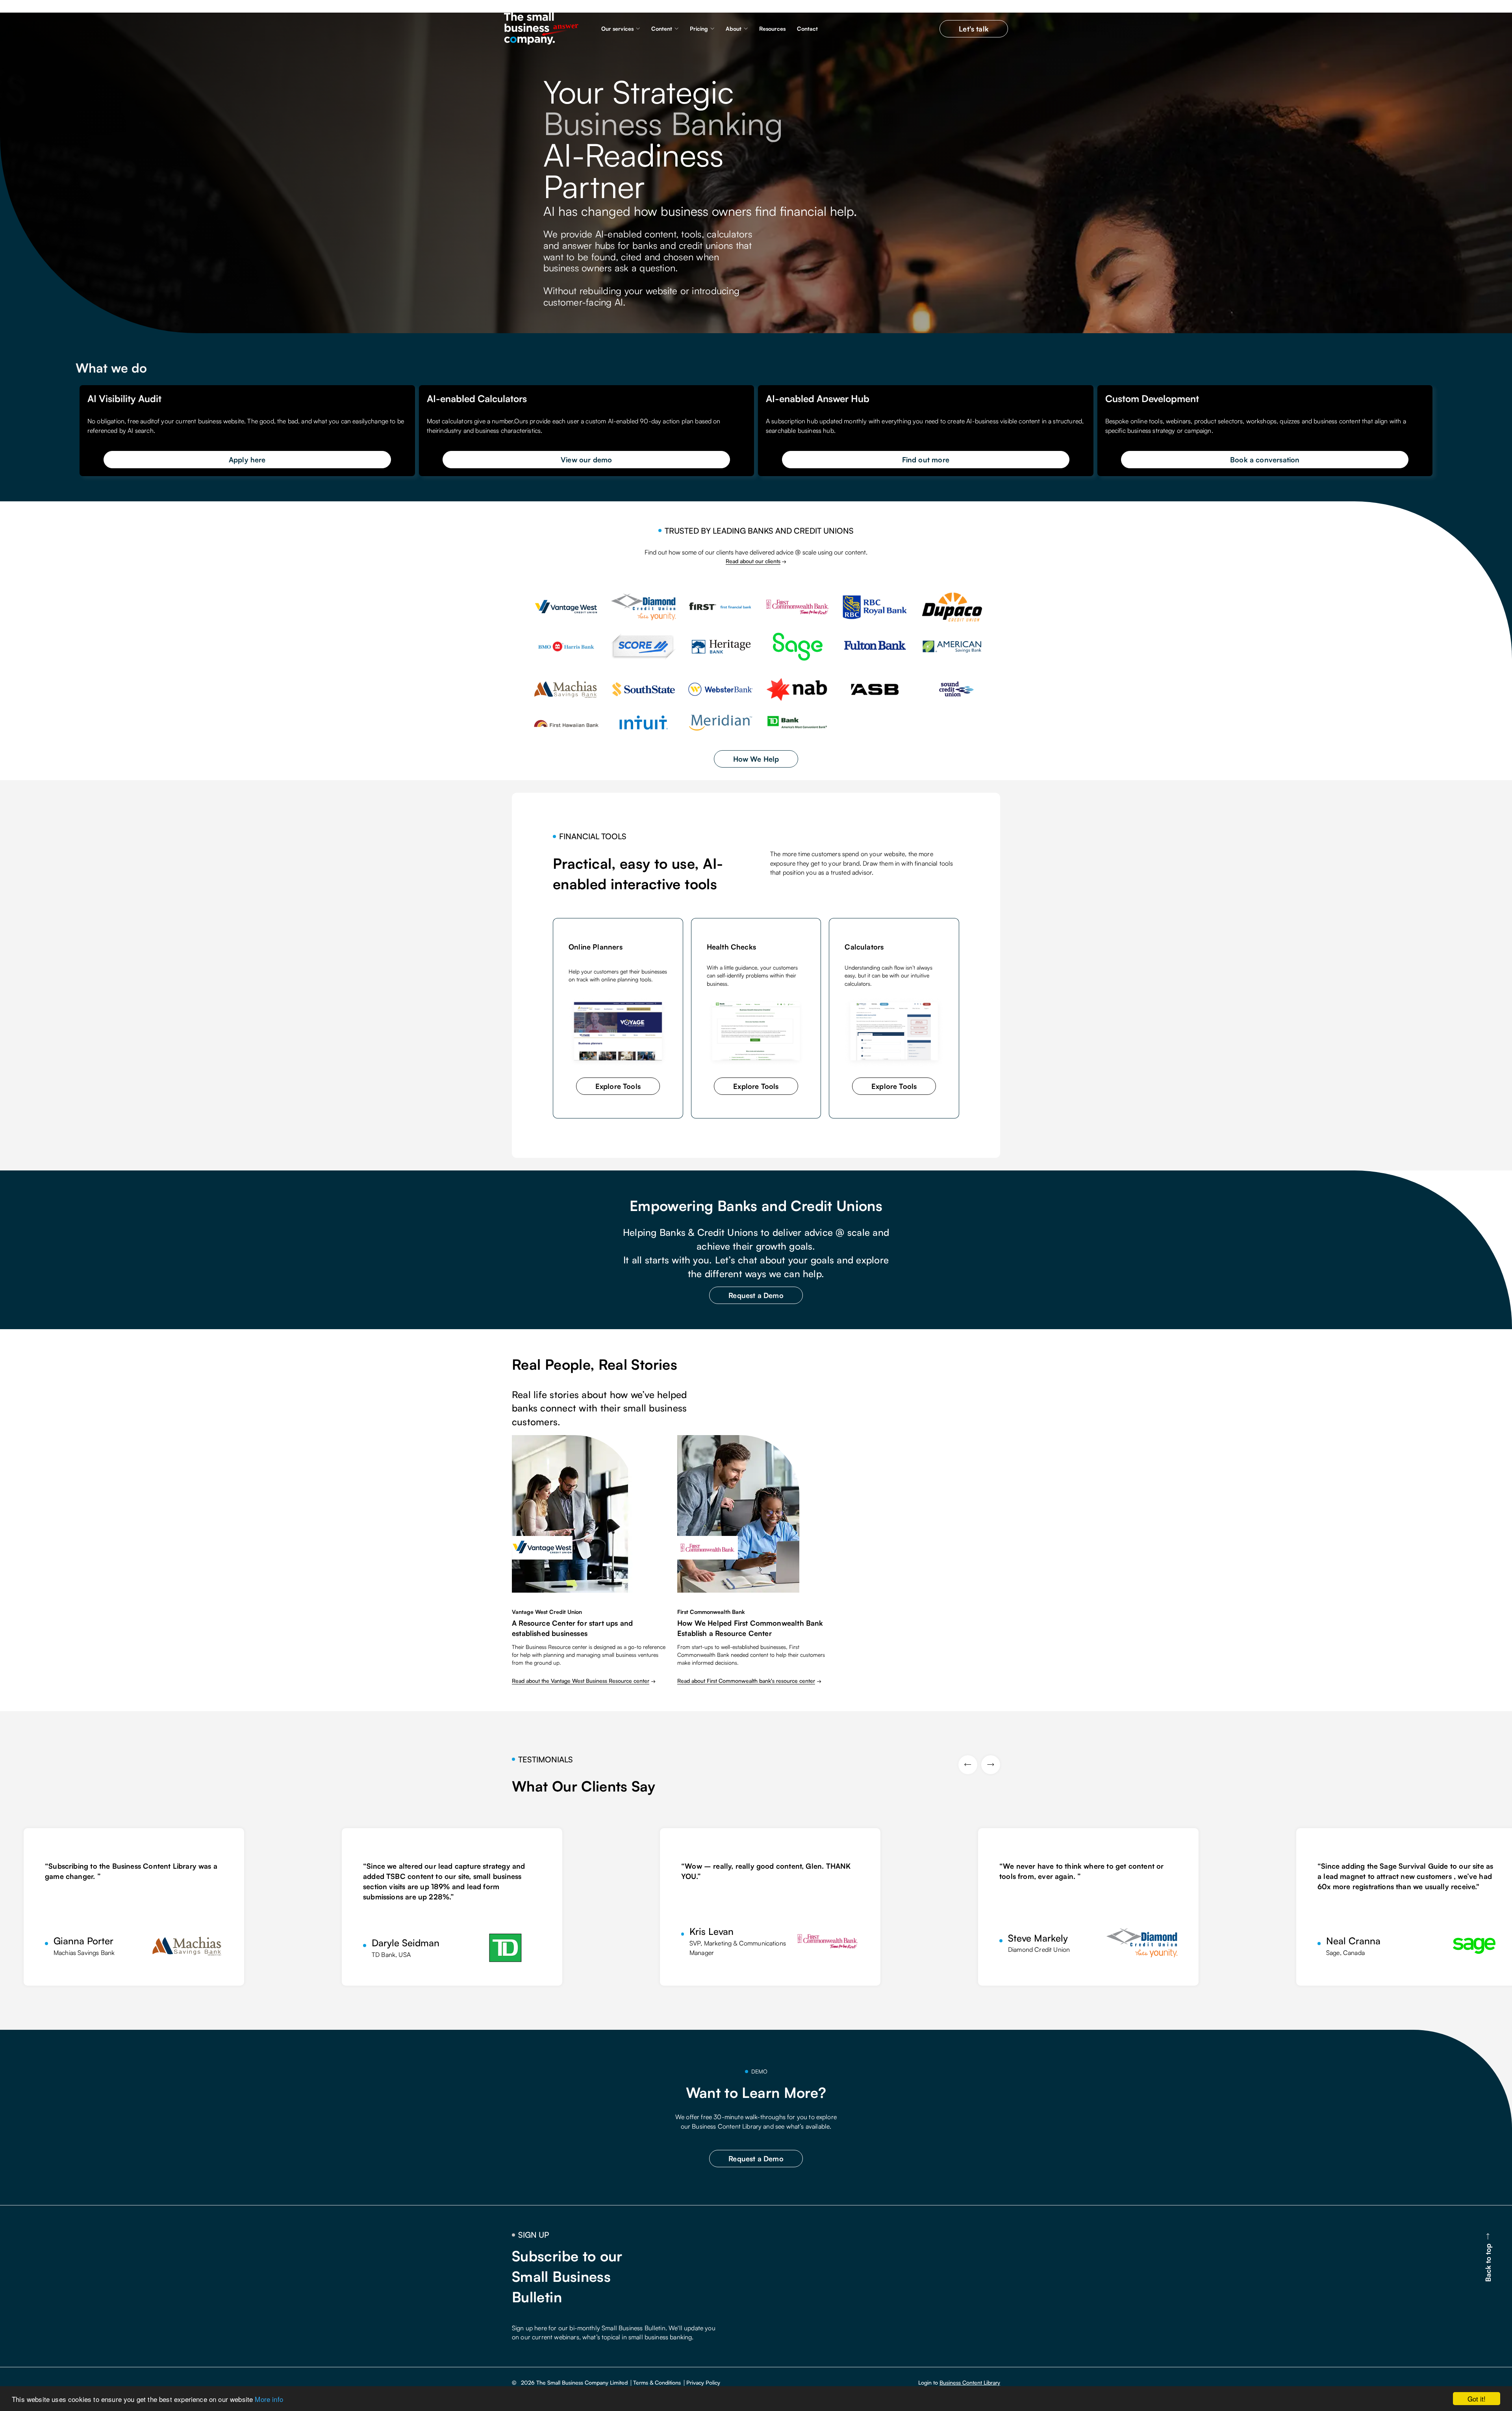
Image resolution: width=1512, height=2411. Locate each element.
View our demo (586, 460)
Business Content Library (970, 2382)
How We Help (756, 759)
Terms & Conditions (657, 2383)
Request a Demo (756, 1295)
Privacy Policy (703, 2383)
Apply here (247, 460)
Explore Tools (618, 1086)
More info (269, 2399)
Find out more (926, 460)
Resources (772, 29)
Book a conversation (1265, 460)
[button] (621, 29)
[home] (543, 29)
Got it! (1477, 2399)
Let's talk (974, 29)
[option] (163, 1907)
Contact (807, 29)
